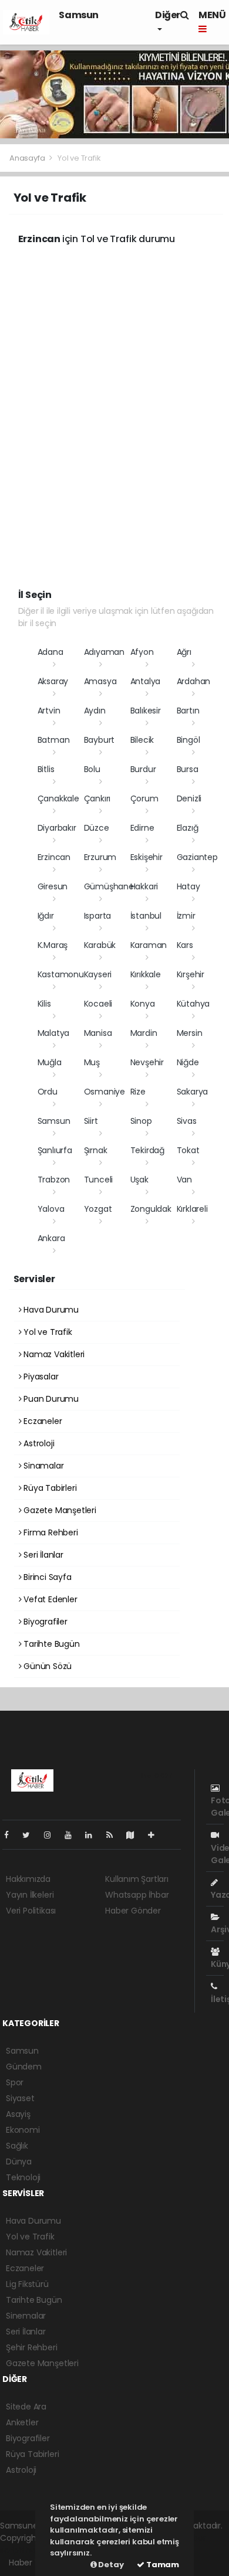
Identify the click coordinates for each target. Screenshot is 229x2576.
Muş (92, 1062)
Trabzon (54, 1180)
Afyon (142, 652)
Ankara (51, 1238)
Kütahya (193, 1004)
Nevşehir (147, 1062)
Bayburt (100, 740)
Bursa (188, 769)
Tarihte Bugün (50, 1644)
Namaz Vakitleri (53, 1354)
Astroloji (38, 1443)
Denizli (189, 798)
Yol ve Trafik (46, 1332)
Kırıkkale (146, 974)
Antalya (146, 681)
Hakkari (144, 886)
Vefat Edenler (49, 1599)
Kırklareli (192, 1209)
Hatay (188, 886)
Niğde (188, 1062)
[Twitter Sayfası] (31, 1835)
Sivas (187, 1121)
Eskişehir (147, 857)
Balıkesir (146, 711)
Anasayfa (28, 158)
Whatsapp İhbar (137, 1895)
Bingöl (188, 740)
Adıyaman (104, 652)
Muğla (50, 1062)
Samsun (79, 15)
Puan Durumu (50, 1399)
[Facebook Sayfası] (11, 1835)
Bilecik (142, 740)
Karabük (100, 945)
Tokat (188, 1150)
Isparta (98, 916)
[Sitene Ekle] (156, 1835)
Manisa (98, 1033)
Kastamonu (61, 974)
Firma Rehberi (49, 1532)
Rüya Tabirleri (49, 1488)
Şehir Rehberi (32, 2347)
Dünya (19, 2162)
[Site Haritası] (135, 1835)
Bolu (92, 769)
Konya (143, 1004)
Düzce (97, 828)
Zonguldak (151, 1209)
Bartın (188, 711)
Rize (138, 1092)
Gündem (24, 2067)
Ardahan (194, 681)
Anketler (22, 2422)
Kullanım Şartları (137, 1879)
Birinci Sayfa (46, 1577)
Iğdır (46, 916)
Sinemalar (26, 2316)
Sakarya (193, 1092)
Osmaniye (105, 1092)
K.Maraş (53, 945)
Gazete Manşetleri (59, 1510)
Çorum (144, 798)
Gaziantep (197, 857)
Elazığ (188, 828)
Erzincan (54, 857)
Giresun (53, 886)
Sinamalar (42, 1466)
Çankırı (97, 798)
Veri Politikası (31, 1911)
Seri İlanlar (42, 1555)
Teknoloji (23, 2177)
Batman (54, 740)
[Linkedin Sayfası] (93, 1835)
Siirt (91, 1121)
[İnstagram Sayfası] (52, 1835)
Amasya (100, 681)
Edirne (142, 828)
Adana (50, 652)
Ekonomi (23, 2130)
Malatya (54, 1033)
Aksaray (53, 681)
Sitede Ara (26, 2407)
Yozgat (98, 1209)
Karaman (149, 945)
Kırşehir (191, 974)
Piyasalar (40, 1377)
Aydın (95, 711)
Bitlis (46, 769)
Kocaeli (98, 1004)
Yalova (51, 1209)
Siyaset (20, 2098)
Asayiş (18, 2114)
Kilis (44, 1004)
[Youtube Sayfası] (73, 1835)
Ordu (48, 1092)
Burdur (143, 769)
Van (184, 1180)
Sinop (141, 1121)
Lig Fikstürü (27, 2284)
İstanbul (146, 916)
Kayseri (98, 974)
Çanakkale (58, 798)
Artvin (49, 711)
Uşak (139, 1180)
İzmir (186, 916)
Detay (110, 2565)
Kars (185, 945)
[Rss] (114, 1835)
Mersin (190, 1033)
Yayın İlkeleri (30, 1895)
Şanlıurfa (55, 1150)
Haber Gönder (133, 1911)
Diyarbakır (57, 828)
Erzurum (100, 857)
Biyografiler (44, 1622)
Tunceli (99, 1180)
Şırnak (96, 1150)
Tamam (162, 2565)
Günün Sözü (46, 1666)
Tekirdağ (147, 1150)
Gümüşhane (109, 886)
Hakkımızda (28, 1879)
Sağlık (17, 2146)
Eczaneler (41, 1421)
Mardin (144, 1033)
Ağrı (184, 652)
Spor (15, 2082)
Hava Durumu (50, 1310)
